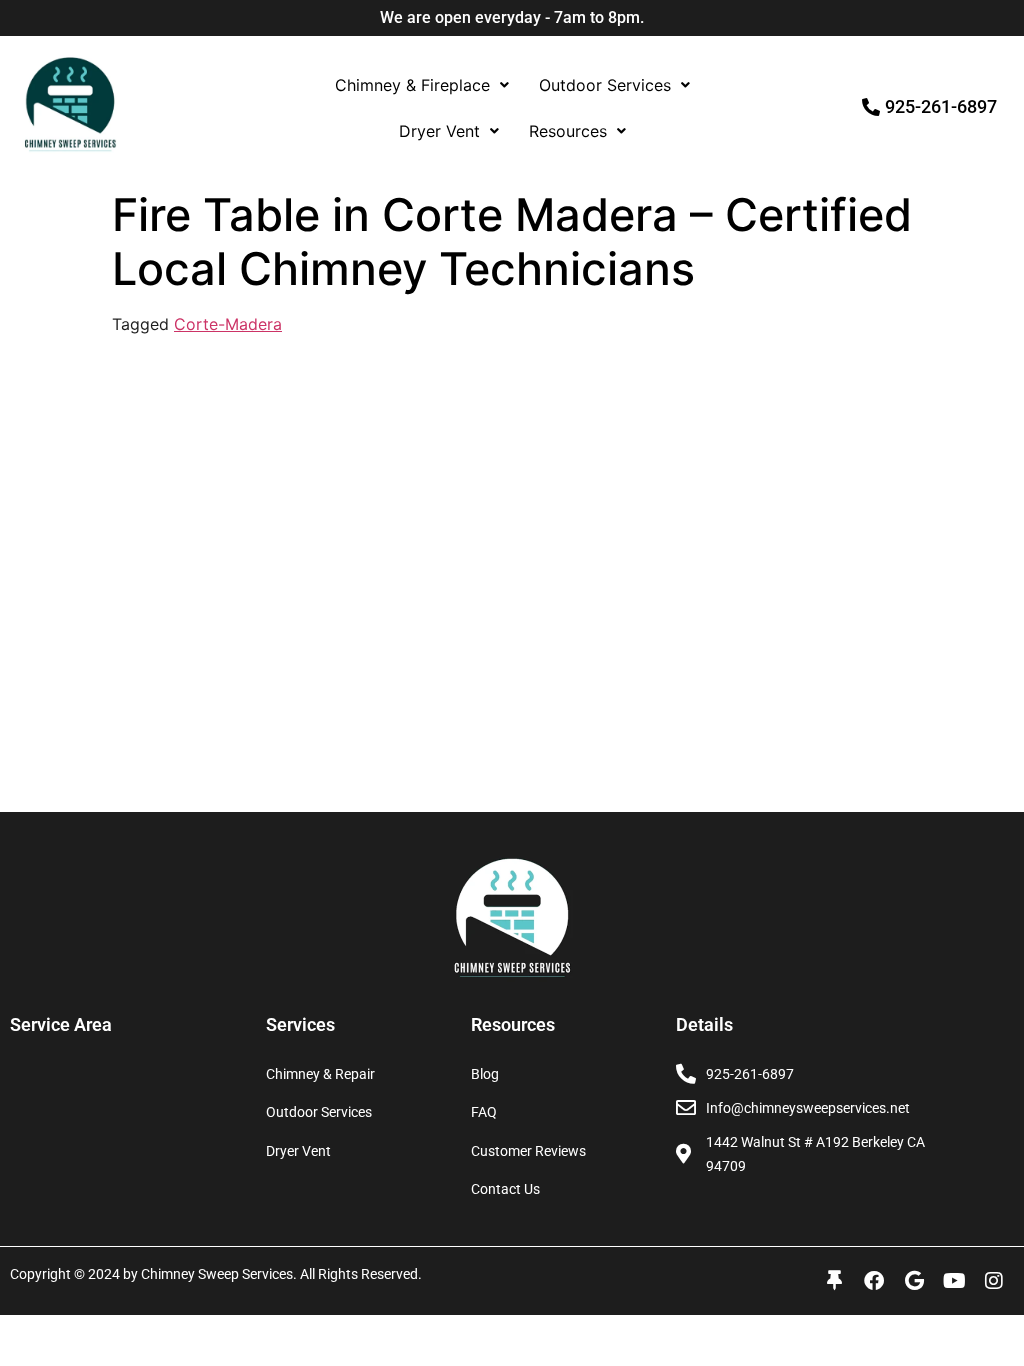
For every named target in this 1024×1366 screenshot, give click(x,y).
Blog (485, 1074)
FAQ (484, 1112)
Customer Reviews (528, 1151)
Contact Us (505, 1189)
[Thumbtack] (834, 1281)
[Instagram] (994, 1281)
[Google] (914, 1281)
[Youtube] (954, 1281)
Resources (568, 131)
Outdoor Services (605, 85)
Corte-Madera (228, 324)
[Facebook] (874, 1281)
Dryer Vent (439, 131)
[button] (422, 85)
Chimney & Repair (320, 1074)
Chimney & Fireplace (412, 85)
